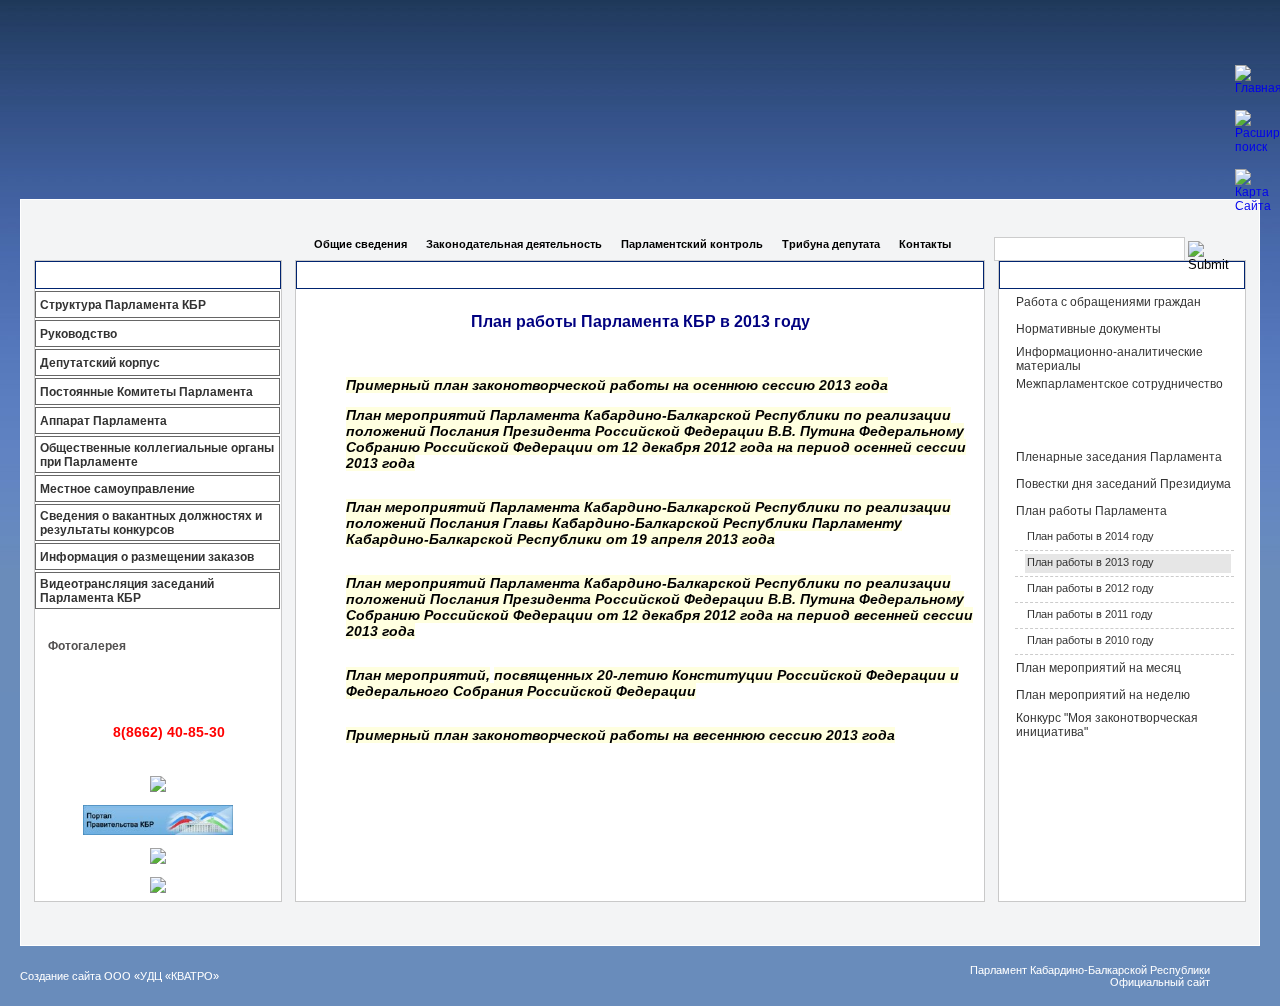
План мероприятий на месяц (1098, 668)
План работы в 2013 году (1090, 562)
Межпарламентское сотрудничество (1119, 384)
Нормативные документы (1088, 329)
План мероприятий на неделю (1103, 695)
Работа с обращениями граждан (1108, 302)
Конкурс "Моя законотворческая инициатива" (1107, 725)
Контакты (925, 244)
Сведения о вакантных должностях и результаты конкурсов (151, 523)
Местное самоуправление (117, 489)
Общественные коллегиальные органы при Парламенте (157, 455)
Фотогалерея (87, 646)
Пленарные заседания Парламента (1119, 457)
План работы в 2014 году (1090, 536)
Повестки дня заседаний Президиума (1123, 484)
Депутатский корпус (100, 363)
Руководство (78, 334)
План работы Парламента (1091, 511)
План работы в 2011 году (1090, 614)
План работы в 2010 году (1090, 640)
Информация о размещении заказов (147, 557)
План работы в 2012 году (1090, 588)
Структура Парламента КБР (123, 305)
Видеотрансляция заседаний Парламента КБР (127, 591)
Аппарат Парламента (103, 421)
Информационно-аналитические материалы (1109, 359)
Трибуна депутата (831, 244)
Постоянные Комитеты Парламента (146, 392)
